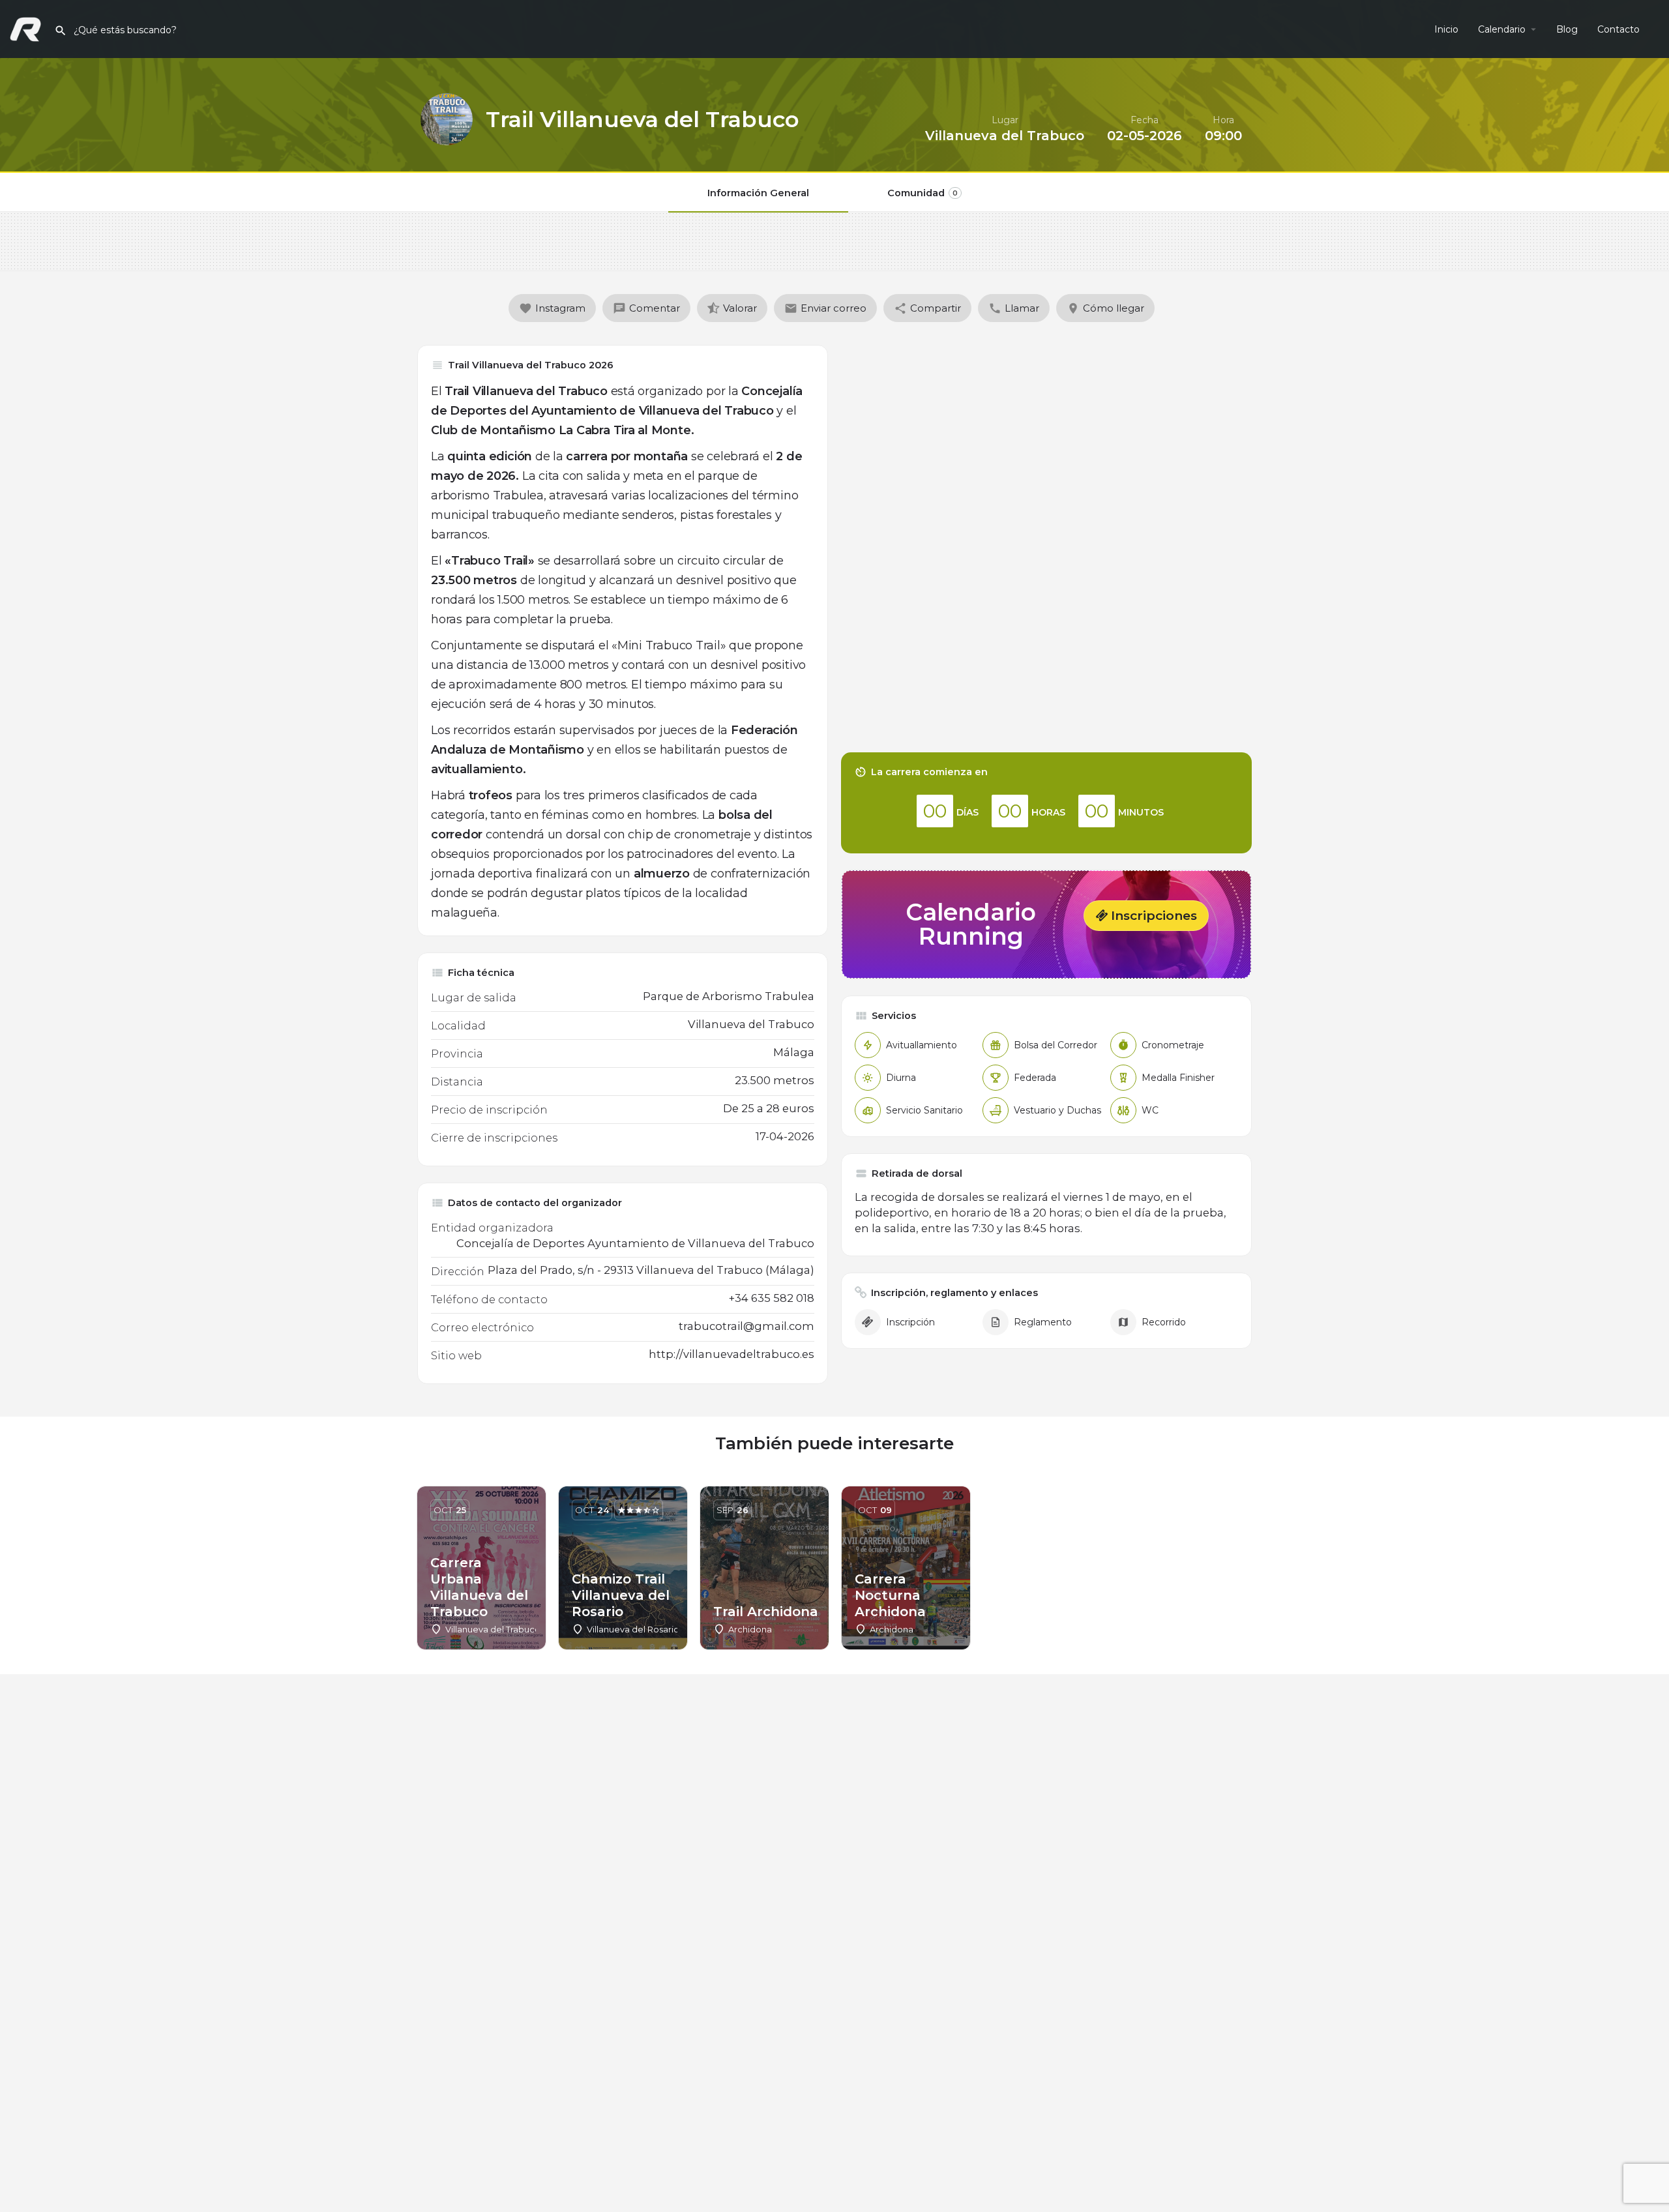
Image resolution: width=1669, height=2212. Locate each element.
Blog (1567, 29)
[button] (1146, 916)
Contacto (1618, 29)
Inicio (1446, 29)
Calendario (1502, 29)
